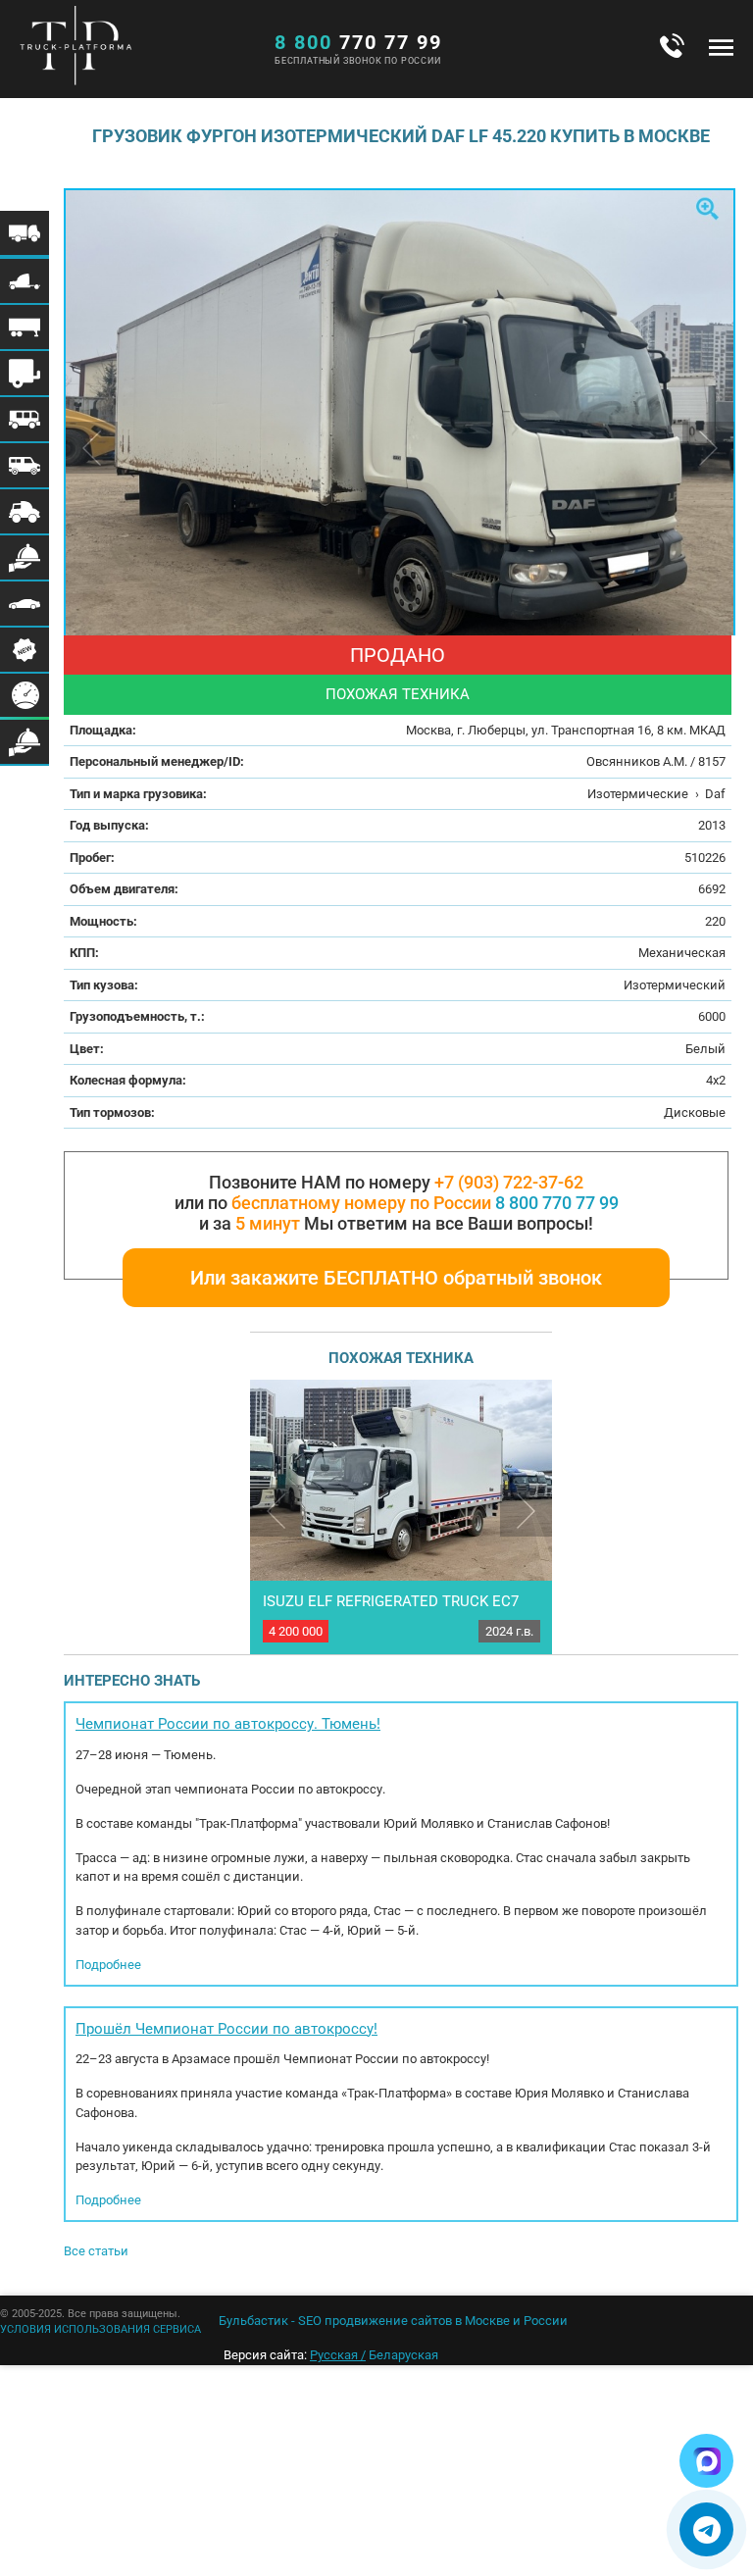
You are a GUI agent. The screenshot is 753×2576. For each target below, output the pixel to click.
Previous (276, 1511)
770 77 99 (358, 42)
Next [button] (708, 448)
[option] (401, 413)
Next (526, 1511)
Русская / (338, 2355)
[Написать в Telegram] (706, 2529)
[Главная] (132, 50)
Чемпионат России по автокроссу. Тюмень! (228, 1724)
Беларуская (403, 2355)
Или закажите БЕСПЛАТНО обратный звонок (396, 1278)
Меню (721, 47)
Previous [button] (92, 448)
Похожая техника (398, 694)
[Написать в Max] (706, 2461)
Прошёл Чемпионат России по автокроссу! (226, 2029)
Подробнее (108, 1965)
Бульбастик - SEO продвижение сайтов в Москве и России (393, 2321)
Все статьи (96, 2251)
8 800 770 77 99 (557, 1203)
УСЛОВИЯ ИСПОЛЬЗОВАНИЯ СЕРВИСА (100, 2329)
